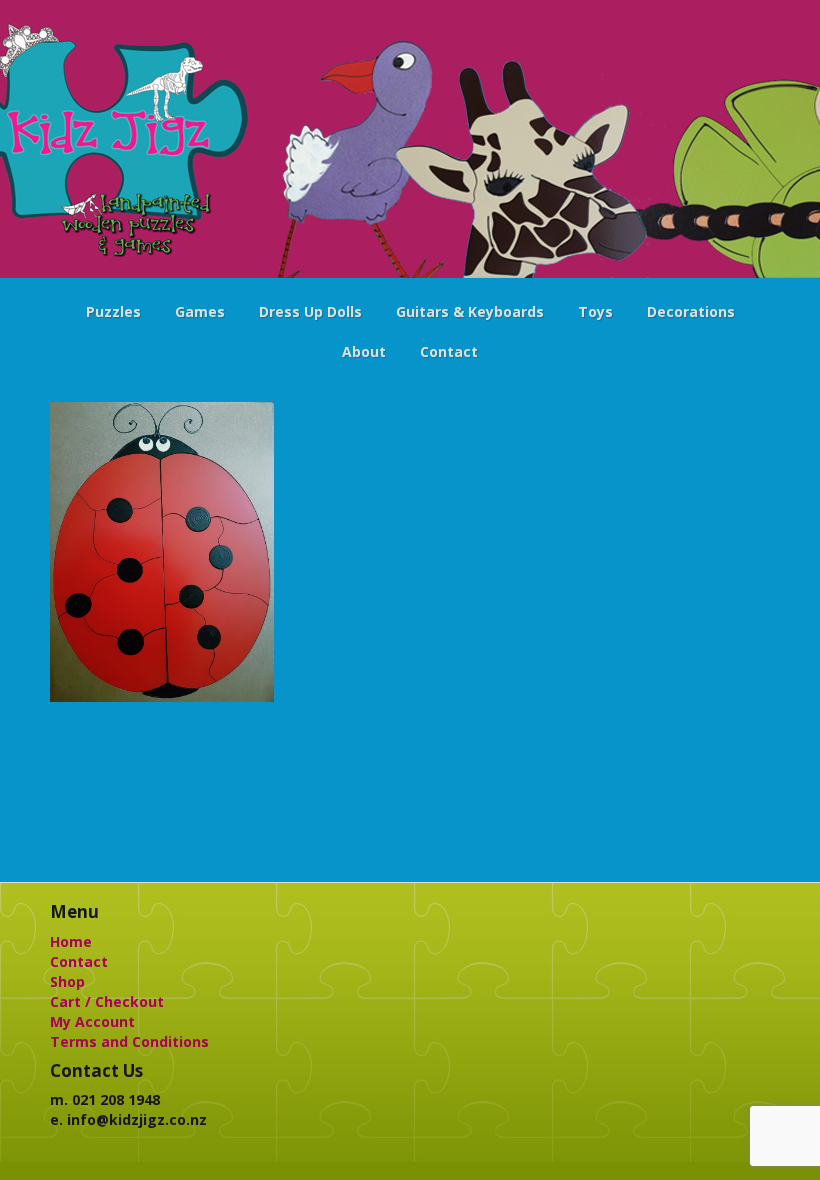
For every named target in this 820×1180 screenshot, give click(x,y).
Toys (595, 311)
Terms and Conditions (129, 1041)
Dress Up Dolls (310, 311)
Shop (67, 981)
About (364, 351)
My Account (92, 1021)
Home (71, 941)
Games (200, 311)
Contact (449, 351)
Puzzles (113, 311)
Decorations (691, 311)
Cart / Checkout (107, 1001)
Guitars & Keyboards (470, 311)
